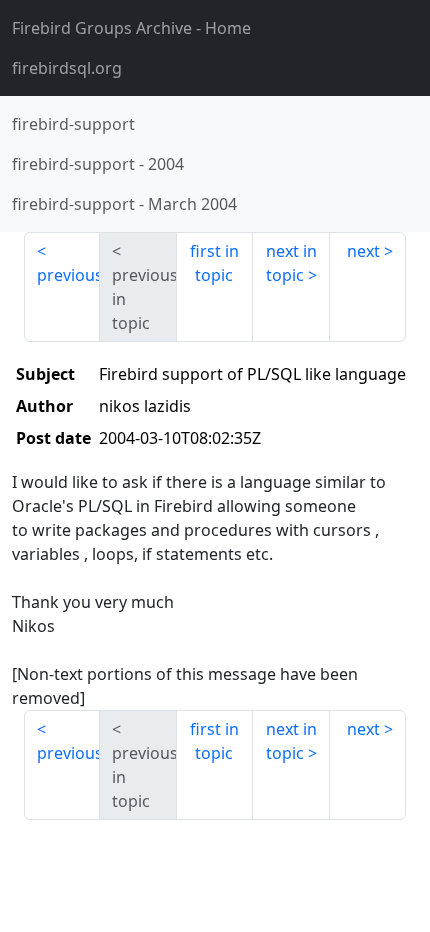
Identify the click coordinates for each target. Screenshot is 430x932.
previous (68, 275)
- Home (131, 28)
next (363, 251)
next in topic (291, 263)
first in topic (214, 263)
